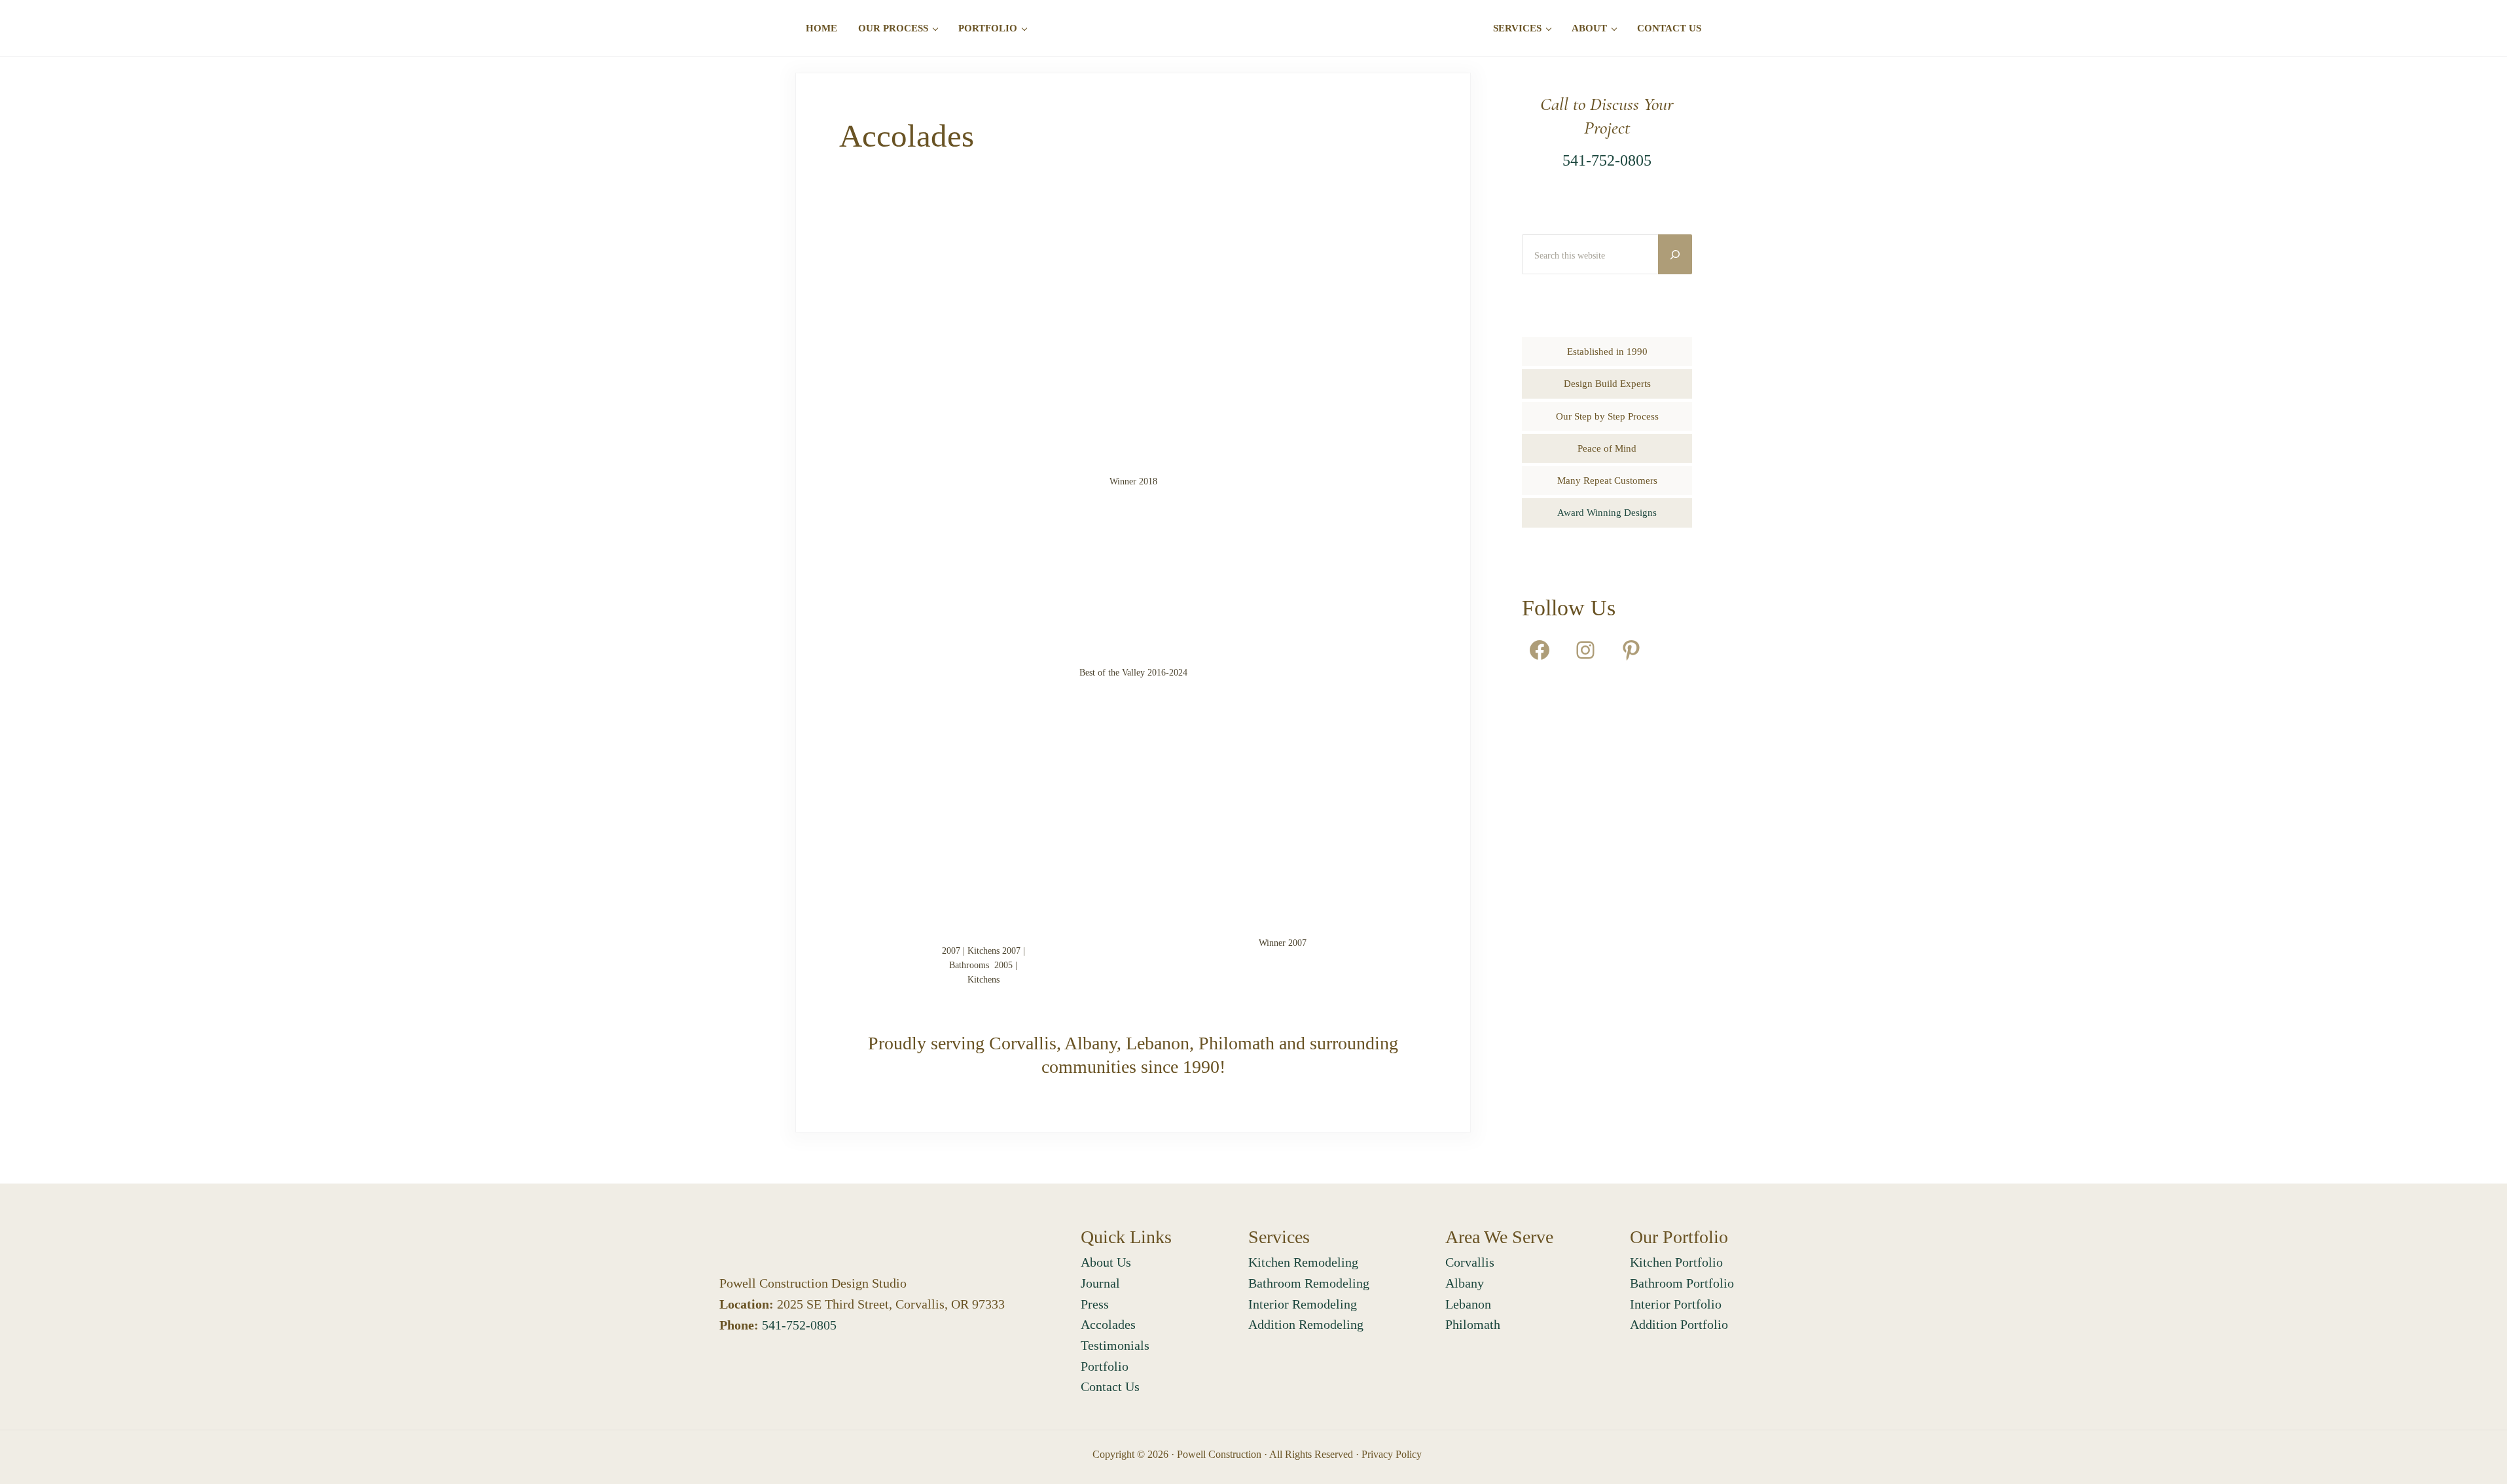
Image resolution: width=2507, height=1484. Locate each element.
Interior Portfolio (1676, 1304)
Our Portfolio (1679, 1237)
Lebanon (1468, 1304)
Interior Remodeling (1303, 1304)
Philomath (1473, 1324)
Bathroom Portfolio (1682, 1283)
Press (1095, 1304)
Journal (1100, 1283)
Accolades (1108, 1324)
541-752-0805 (1607, 160)
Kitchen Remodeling (1303, 1262)
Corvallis (1470, 1262)
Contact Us (1110, 1386)
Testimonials (1115, 1345)
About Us (1106, 1262)
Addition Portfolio (1679, 1324)
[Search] (1675, 254)
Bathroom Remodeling (1309, 1283)
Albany (1465, 1283)
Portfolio (1105, 1366)
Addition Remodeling (1306, 1324)
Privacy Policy (1392, 1454)
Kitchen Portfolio (1676, 1262)
